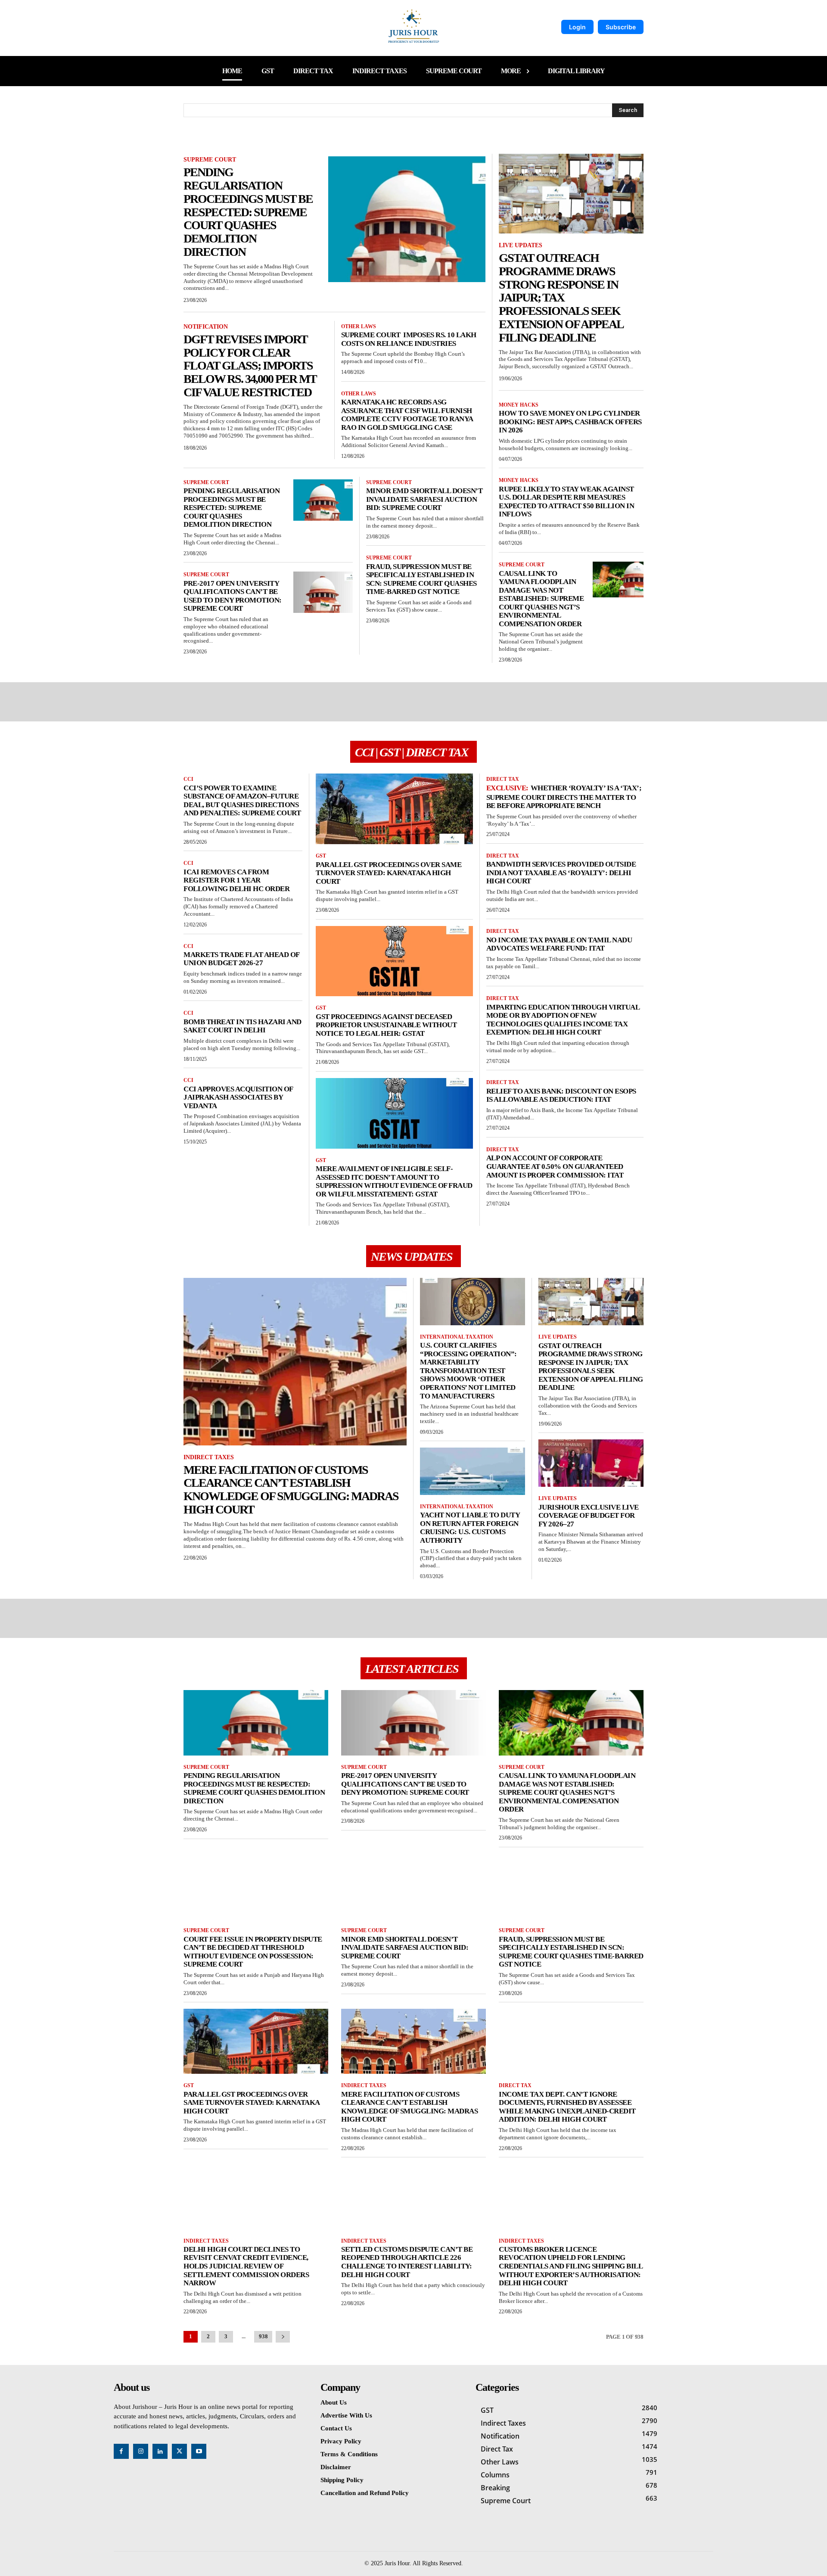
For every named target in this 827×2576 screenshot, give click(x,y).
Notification (206, 327)
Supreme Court (210, 160)
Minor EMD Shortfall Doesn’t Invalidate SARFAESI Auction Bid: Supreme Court (424, 499)
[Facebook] (121, 2451)
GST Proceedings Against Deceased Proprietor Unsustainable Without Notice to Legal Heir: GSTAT (386, 1025)
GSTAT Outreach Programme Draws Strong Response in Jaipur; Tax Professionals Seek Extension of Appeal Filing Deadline (561, 298)
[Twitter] (179, 2451)
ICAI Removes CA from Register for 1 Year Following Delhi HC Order (236, 880)
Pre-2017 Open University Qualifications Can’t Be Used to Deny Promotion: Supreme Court (233, 596)
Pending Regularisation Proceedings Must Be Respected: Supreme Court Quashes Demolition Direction (248, 212)
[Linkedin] (160, 2451)
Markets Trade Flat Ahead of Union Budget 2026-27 (242, 959)
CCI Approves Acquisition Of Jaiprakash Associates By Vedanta (238, 1097)
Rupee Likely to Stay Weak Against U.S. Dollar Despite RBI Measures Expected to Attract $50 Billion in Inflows (566, 502)
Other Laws (359, 326)
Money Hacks (519, 405)
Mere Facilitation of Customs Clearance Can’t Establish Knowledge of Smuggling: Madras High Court (291, 1490)
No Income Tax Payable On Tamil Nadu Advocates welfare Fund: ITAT (559, 944)
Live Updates (521, 245)
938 (263, 2336)
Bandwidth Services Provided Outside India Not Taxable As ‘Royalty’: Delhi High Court (561, 873)
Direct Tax (503, 779)
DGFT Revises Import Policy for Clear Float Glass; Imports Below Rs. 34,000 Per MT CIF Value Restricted (250, 366)
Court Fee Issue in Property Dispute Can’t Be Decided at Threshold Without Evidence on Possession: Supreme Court (253, 1952)
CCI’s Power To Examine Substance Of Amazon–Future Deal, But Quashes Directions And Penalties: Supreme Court (242, 801)
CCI (188, 779)
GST (321, 856)
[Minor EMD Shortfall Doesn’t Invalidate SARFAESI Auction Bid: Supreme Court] (413, 1886)
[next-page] (283, 2337)
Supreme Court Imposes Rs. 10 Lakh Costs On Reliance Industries (409, 339)
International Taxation (457, 1337)
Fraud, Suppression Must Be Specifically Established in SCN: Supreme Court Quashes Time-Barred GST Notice (421, 579)
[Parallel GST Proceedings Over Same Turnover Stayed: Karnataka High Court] (394, 809)
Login (577, 27)
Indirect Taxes (209, 1457)
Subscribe (621, 27)
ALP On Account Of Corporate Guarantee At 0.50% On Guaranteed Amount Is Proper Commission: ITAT (555, 1166)
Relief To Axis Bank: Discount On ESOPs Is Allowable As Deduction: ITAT (561, 1095)
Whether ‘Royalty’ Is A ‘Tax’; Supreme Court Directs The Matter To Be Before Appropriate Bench (564, 797)
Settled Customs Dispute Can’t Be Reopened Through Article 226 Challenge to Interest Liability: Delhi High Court (407, 2262)
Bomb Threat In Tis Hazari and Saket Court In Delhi (243, 1026)
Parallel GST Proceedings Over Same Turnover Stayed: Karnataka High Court (389, 873)
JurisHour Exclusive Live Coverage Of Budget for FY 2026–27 (589, 1516)
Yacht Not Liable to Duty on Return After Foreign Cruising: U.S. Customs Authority (470, 1528)
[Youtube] (199, 2451)
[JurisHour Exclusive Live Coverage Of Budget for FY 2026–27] (591, 1463)
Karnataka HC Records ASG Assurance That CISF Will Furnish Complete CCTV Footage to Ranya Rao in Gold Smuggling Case (407, 415)
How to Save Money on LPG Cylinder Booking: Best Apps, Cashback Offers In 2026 (570, 422)
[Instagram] (141, 2451)
